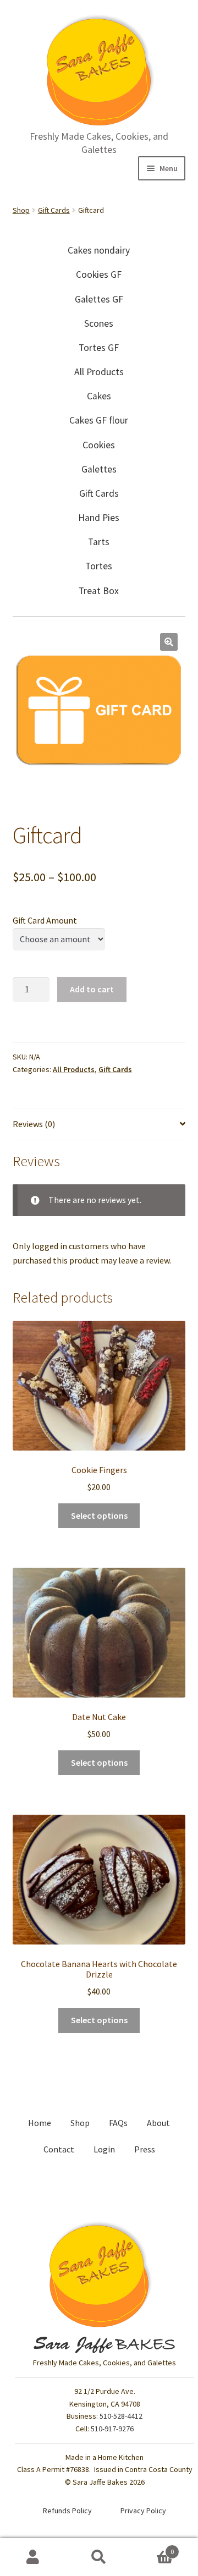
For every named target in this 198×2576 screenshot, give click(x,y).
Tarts (99, 542)
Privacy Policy (143, 2511)
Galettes (99, 469)
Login (104, 2149)
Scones (99, 323)
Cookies (99, 445)
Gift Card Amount (45, 920)
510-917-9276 (112, 2429)
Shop (21, 210)
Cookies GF (99, 274)
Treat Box (99, 591)
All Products (99, 372)
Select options (99, 1515)
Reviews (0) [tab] (34, 1124)
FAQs (118, 2123)
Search (99, 2557)
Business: (83, 2416)
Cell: (105, 2429)
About (158, 2123)
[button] (169, 642)
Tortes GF (99, 348)
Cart (153, 2548)
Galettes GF (99, 299)
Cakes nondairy (99, 250)
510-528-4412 (121, 2416)
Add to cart (92, 989)
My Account (33, 2557)
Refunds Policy (67, 2511)
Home (40, 2123)
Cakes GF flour (99, 420)
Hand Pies (99, 518)
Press (145, 2149)
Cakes (99, 396)
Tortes (99, 566)
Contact (59, 2149)
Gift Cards (54, 210)
